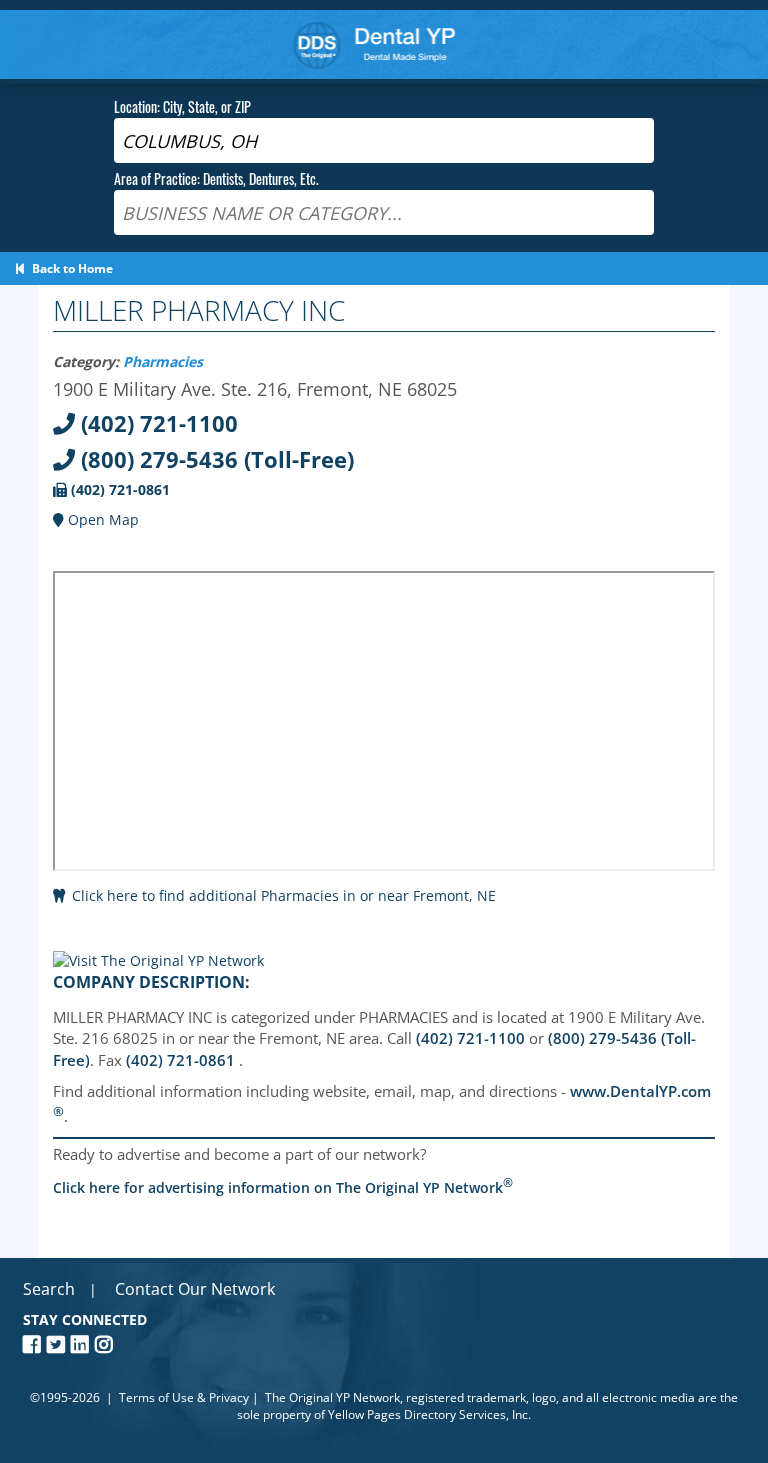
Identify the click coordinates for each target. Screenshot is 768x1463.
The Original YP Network (332, 1397)
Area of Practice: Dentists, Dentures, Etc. (216, 178)
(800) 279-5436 (214, 459)
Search (49, 1289)
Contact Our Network (195, 1289)
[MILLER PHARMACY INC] (158, 960)
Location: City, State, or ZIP (182, 106)
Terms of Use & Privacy (184, 1397)
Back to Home (69, 268)
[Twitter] (59, 1344)
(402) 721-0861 (118, 489)
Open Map (101, 519)
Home (374, 44)
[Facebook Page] (35, 1344)
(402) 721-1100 (156, 423)
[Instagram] (107, 1344)
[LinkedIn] (83, 1344)
